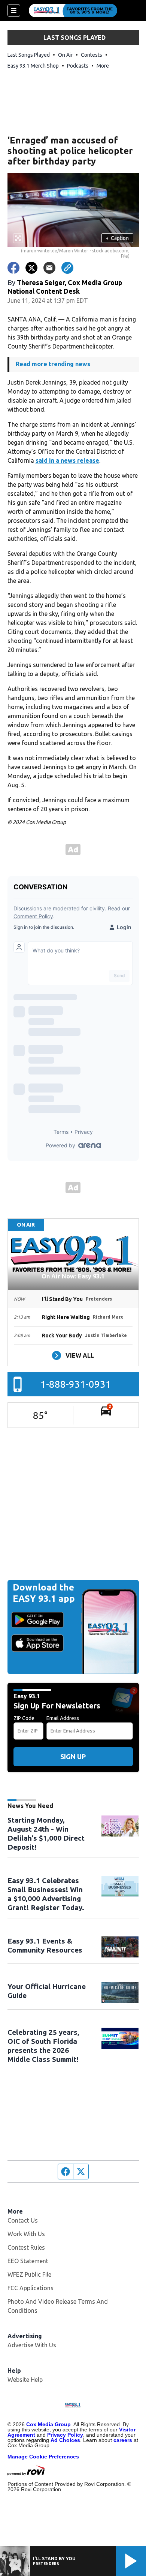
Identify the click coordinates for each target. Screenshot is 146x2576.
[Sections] (14, 11)
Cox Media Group (48, 2424)
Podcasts (78, 66)
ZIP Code (24, 1718)
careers (123, 2440)
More (103, 66)
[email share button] (49, 268)
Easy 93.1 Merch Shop (33, 66)
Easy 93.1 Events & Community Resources (45, 1945)
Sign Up (73, 1757)
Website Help (25, 2380)
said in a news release (67, 460)
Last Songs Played (29, 55)
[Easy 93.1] (73, 11)
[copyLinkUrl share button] (67, 268)
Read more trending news (53, 364)
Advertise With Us (32, 2345)
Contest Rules (26, 2247)
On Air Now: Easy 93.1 (73, 1276)
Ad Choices (65, 2440)
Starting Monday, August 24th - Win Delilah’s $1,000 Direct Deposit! (46, 1834)
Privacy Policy (65, 2435)
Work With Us (26, 2234)
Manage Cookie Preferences (43, 2457)
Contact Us (23, 2220)
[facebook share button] (13, 268)
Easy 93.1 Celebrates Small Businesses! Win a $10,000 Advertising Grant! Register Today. (46, 1894)
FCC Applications (31, 2288)
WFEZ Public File (29, 2274)
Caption (117, 238)
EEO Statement (28, 2261)
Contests (92, 55)
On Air (65, 55)
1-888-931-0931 (76, 1384)
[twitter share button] (31, 268)
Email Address (63, 1718)
